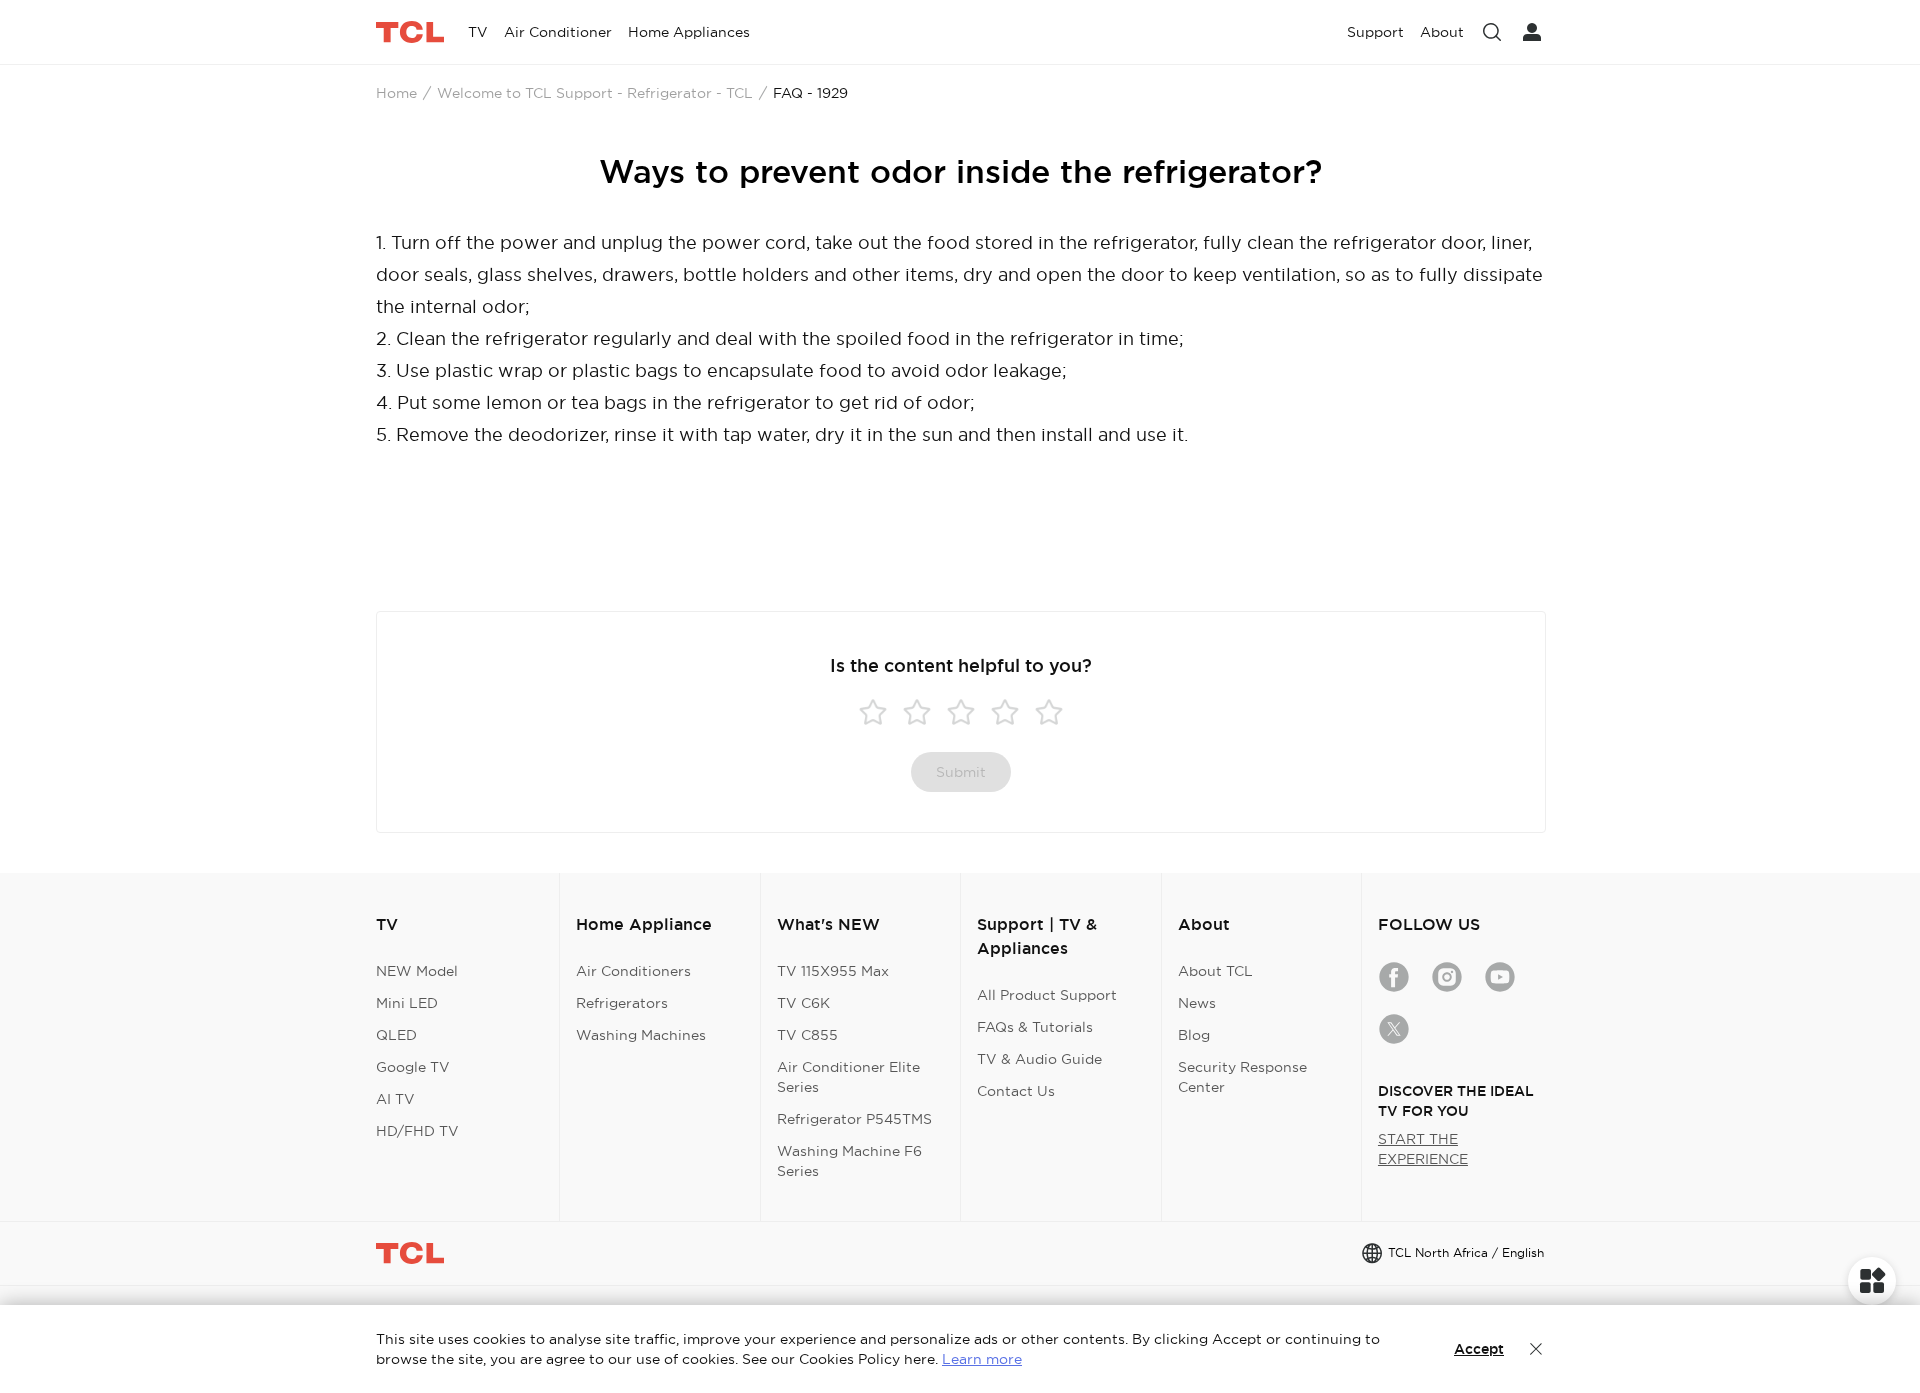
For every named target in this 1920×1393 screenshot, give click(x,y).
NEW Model (417, 971)
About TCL (1215, 971)
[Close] (1536, 1349)
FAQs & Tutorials (1035, 1027)
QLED (396, 1035)
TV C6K (803, 1003)
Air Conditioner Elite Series (848, 1077)
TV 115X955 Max (833, 971)
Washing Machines (641, 1035)
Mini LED (407, 1003)
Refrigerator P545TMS (854, 1119)
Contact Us (1016, 1091)
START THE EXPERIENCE (1423, 1149)
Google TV (413, 1067)
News (1197, 1003)
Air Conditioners (633, 971)
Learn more (982, 1359)
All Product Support (1047, 995)
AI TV (395, 1099)
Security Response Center (1242, 1077)
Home (396, 93)
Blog (1194, 1035)
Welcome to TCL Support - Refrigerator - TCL (595, 93)
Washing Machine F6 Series (849, 1161)
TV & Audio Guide (1039, 1059)
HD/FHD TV (417, 1131)
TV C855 (807, 1035)
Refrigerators (622, 1003)
